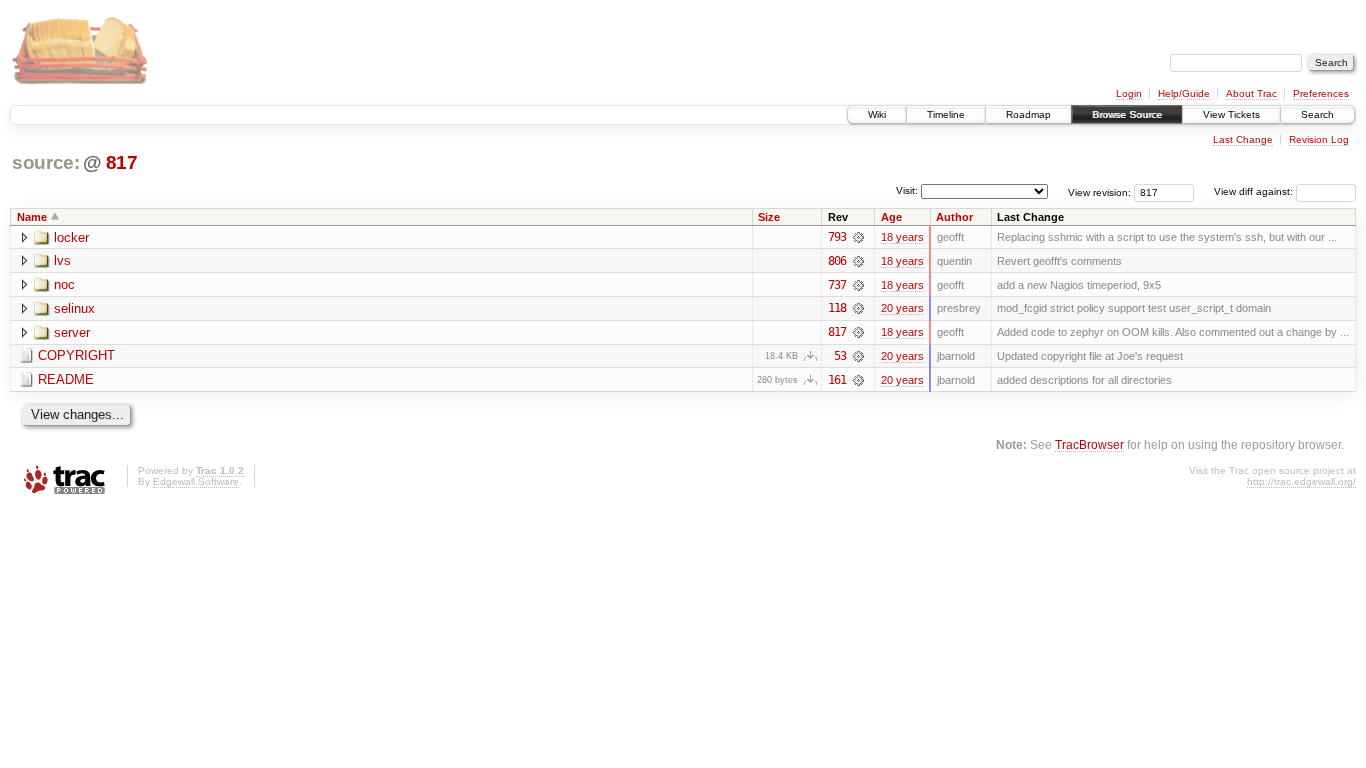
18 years (902, 237)
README (66, 379)
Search (1317, 114)
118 (837, 308)
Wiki (877, 114)
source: (46, 162)
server (72, 332)
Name (32, 217)
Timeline (946, 114)
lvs (62, 260)
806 (837, 261)
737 (837, 285)
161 (837, 380)
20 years (902, 308)
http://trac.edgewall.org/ (1301, 481)
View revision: (1099, 191)
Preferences (1321, 93)
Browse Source (1127, 114)
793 (837, 237)
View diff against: (1255, 191)
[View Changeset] (858, 237)
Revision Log (1319, 139)
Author (954, 217)
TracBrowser (1089, 444)
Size (769, 217)
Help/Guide (1184, 93)
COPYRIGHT (76, 355)
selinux (74, 308)
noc (64, 284)
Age (891, 217)
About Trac (1251, 93)
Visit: (907, 190)
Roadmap (1028, 114)
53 (840, 356)
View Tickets (1231, 114)
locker (71, 237)
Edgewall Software (196, 481)
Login (1129, 93)
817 (122, 162)
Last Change (1243, 139)
